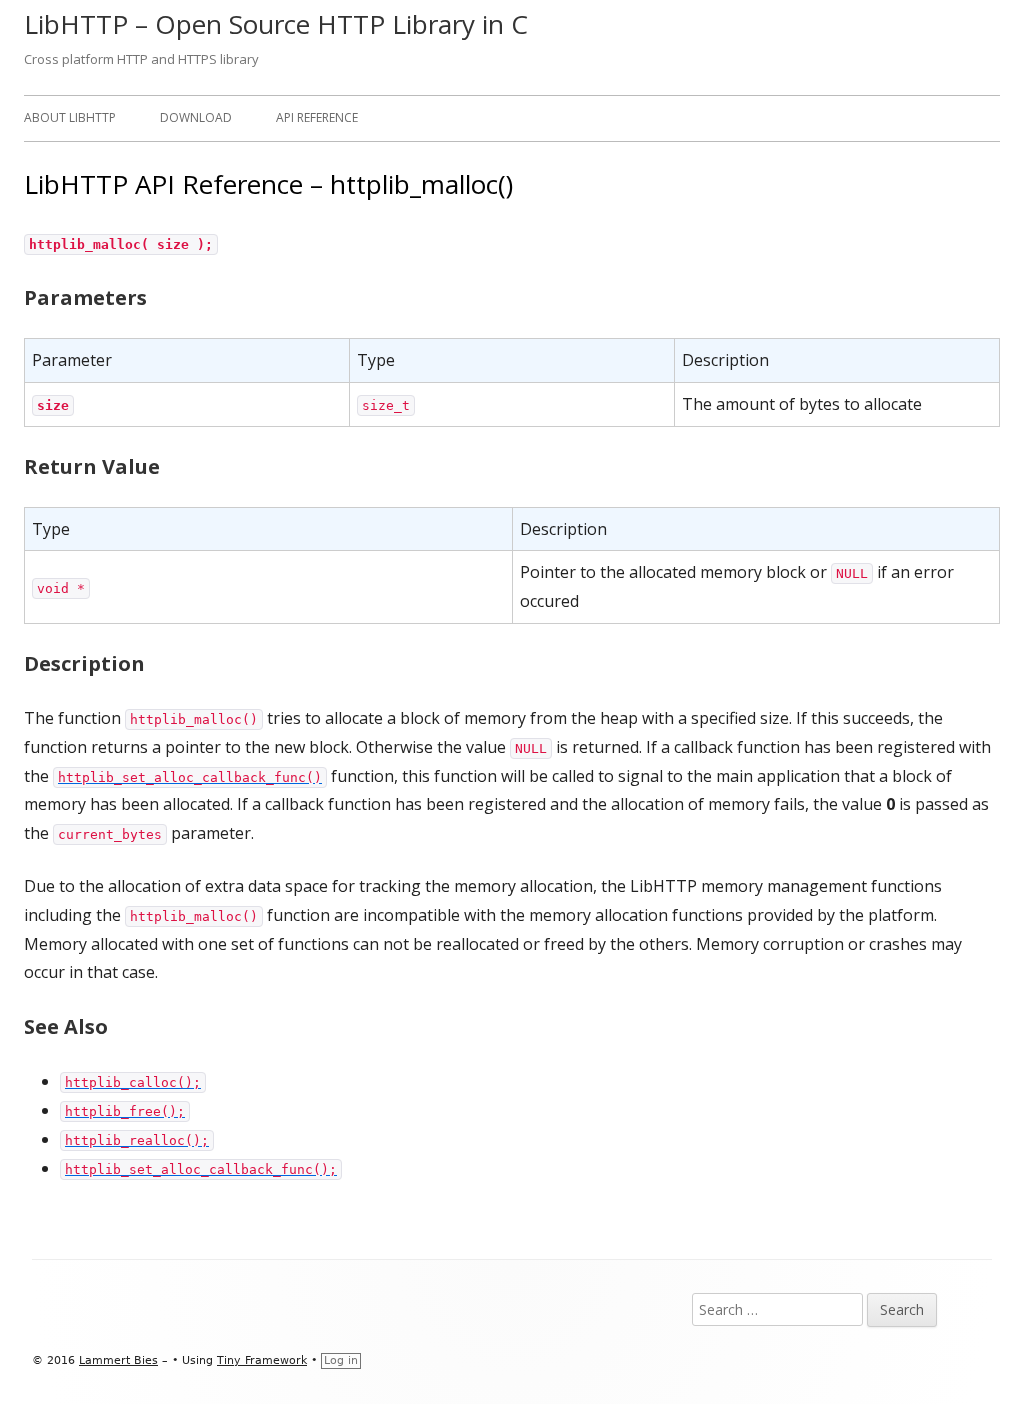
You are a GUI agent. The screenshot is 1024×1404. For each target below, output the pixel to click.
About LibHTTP (70, 117)
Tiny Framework (262, 1360)
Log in (341, 1360)
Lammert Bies (118, 1360)
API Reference (317, 117)
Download (196, 117)
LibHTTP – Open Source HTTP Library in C (276, 24)
